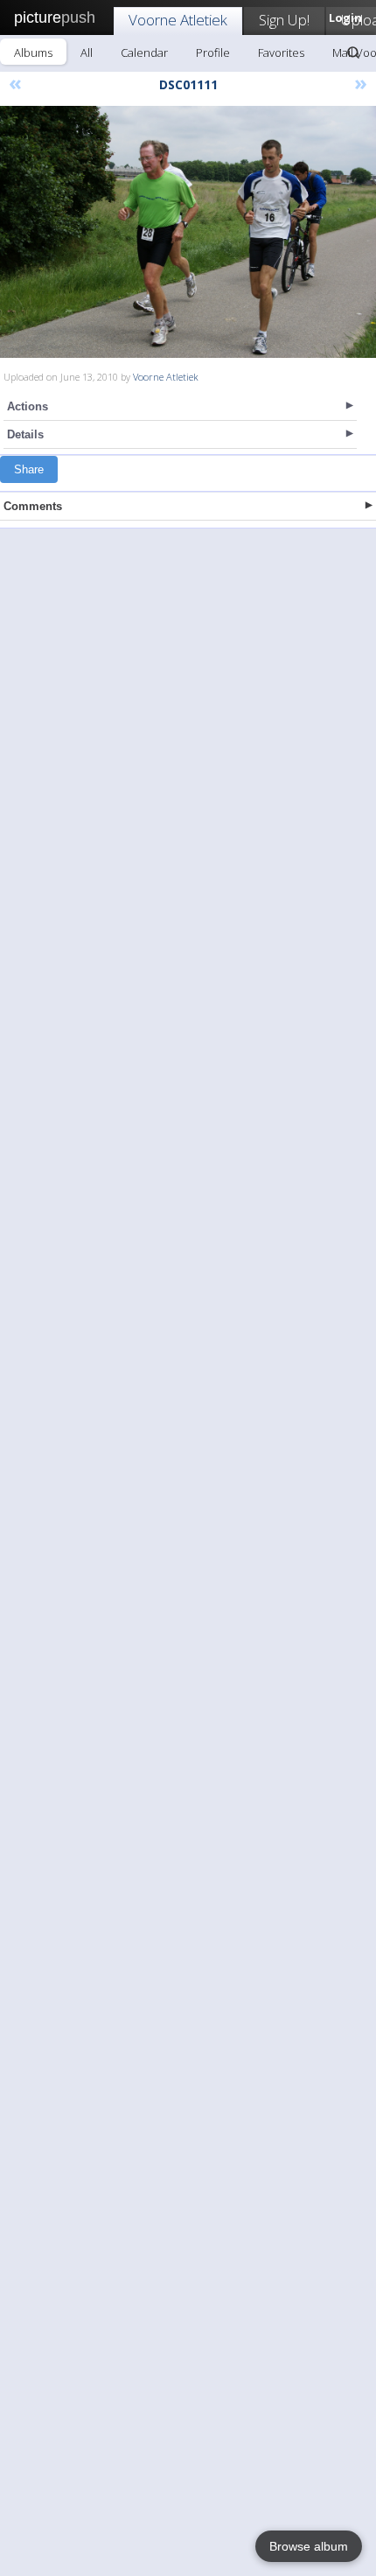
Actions (28, 406)
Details (25, 434)
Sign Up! (284, 20)
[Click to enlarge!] (188, 232)
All (87, 52)
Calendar (144, 52)
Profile (213, 52)
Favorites (281, 52)
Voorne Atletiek (178, 20)
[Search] (353, 52)
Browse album (309, 2546)
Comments (33, 506)
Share (29, 469)
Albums (33, 52)
